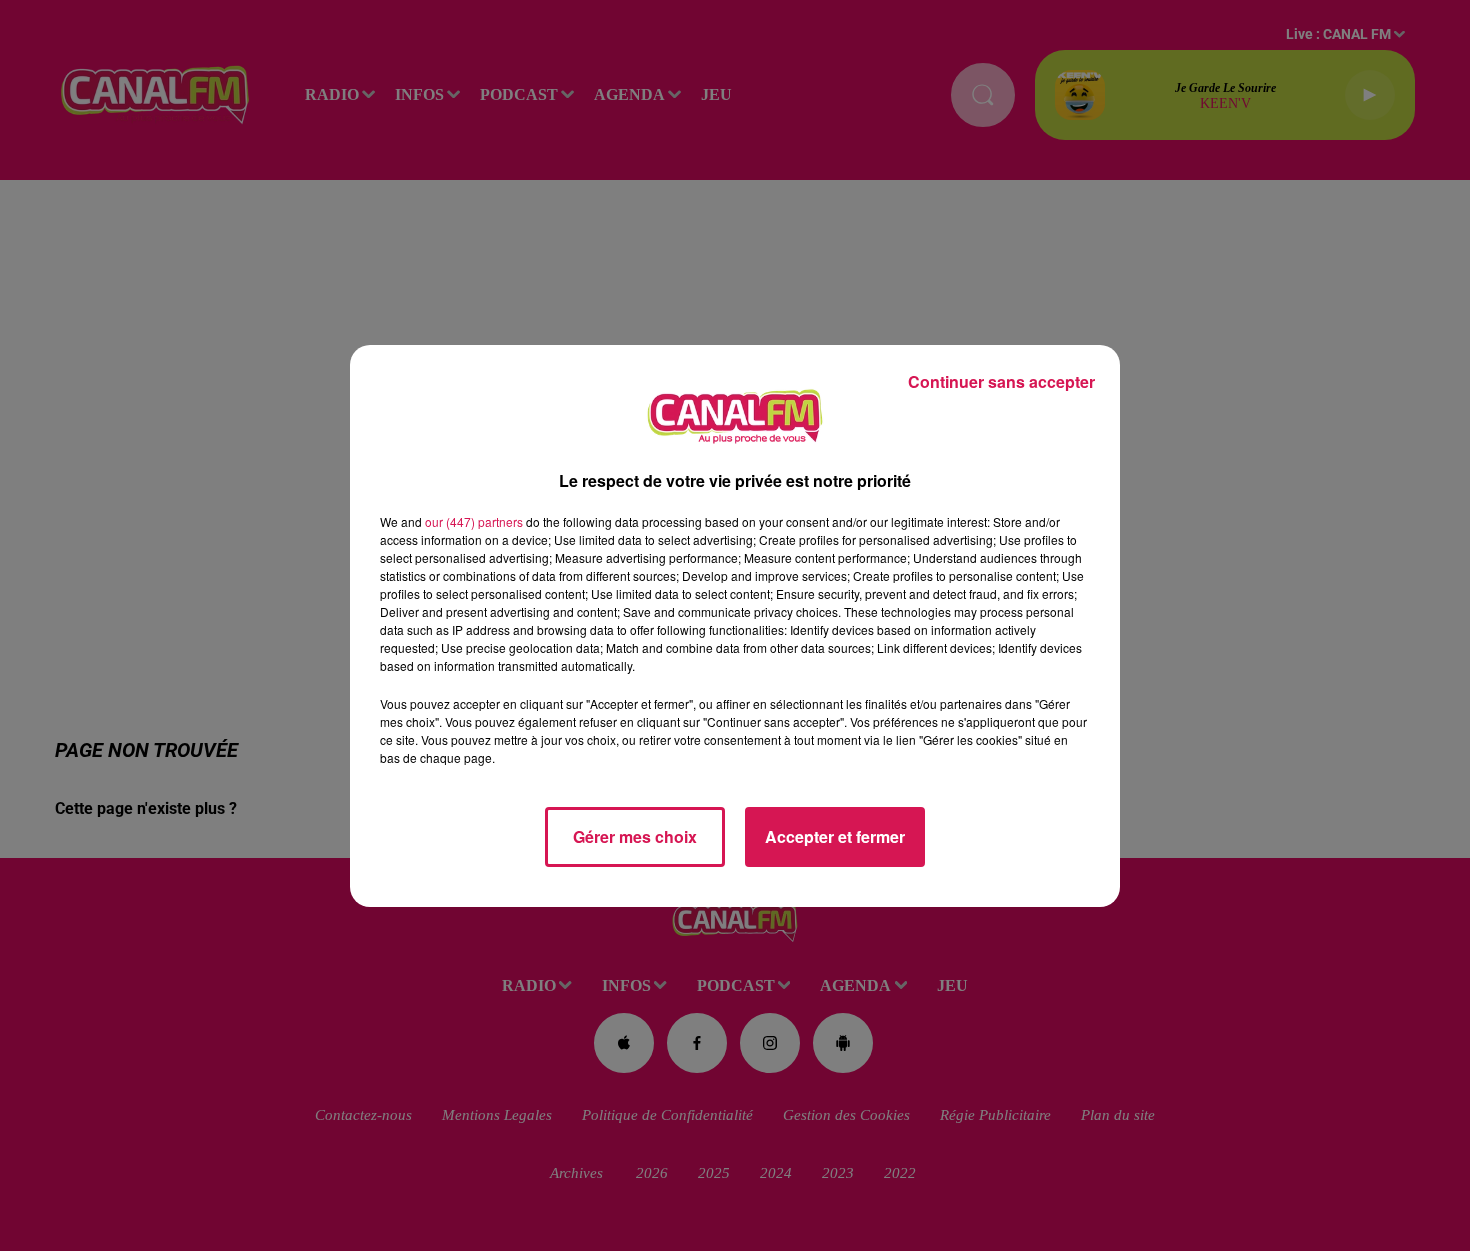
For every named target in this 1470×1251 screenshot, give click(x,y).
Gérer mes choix (635, 836)
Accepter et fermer (835, 836)
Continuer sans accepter (1001, 381)
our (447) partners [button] (474, 521)
